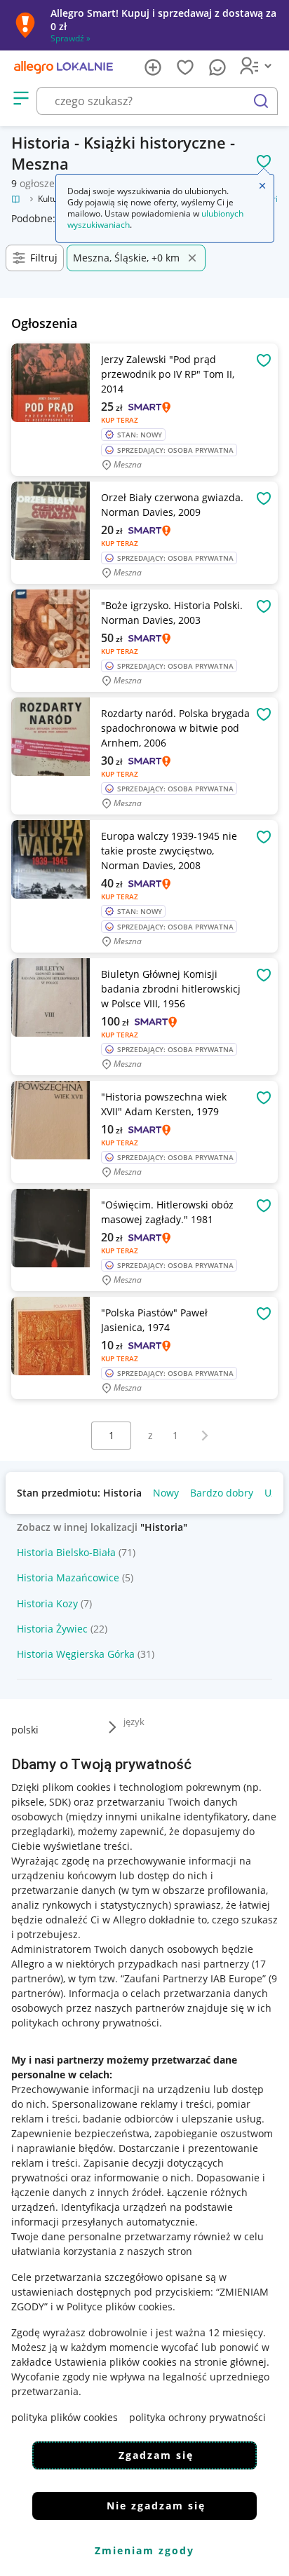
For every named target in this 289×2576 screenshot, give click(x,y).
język (134, 1722)
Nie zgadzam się (156, 2506)
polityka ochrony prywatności (197, 2417)
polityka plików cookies (65, 2417)
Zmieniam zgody (144, 2550)
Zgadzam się (156, 2455)
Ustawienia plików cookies (116, 2362)
